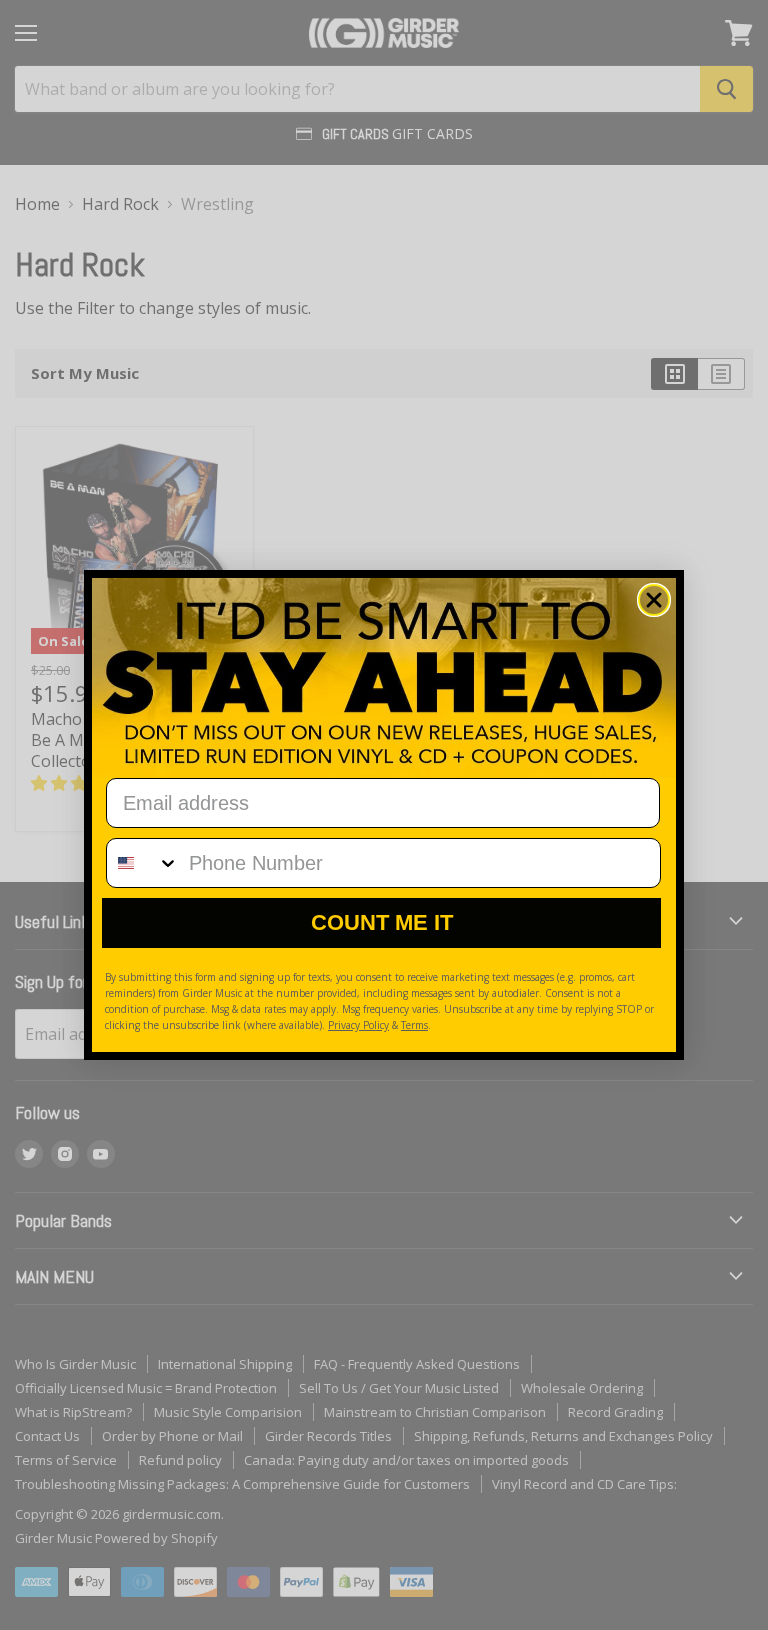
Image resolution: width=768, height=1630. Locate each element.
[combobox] (143, 863)
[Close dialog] (654, 600)
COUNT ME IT (382, 922)
